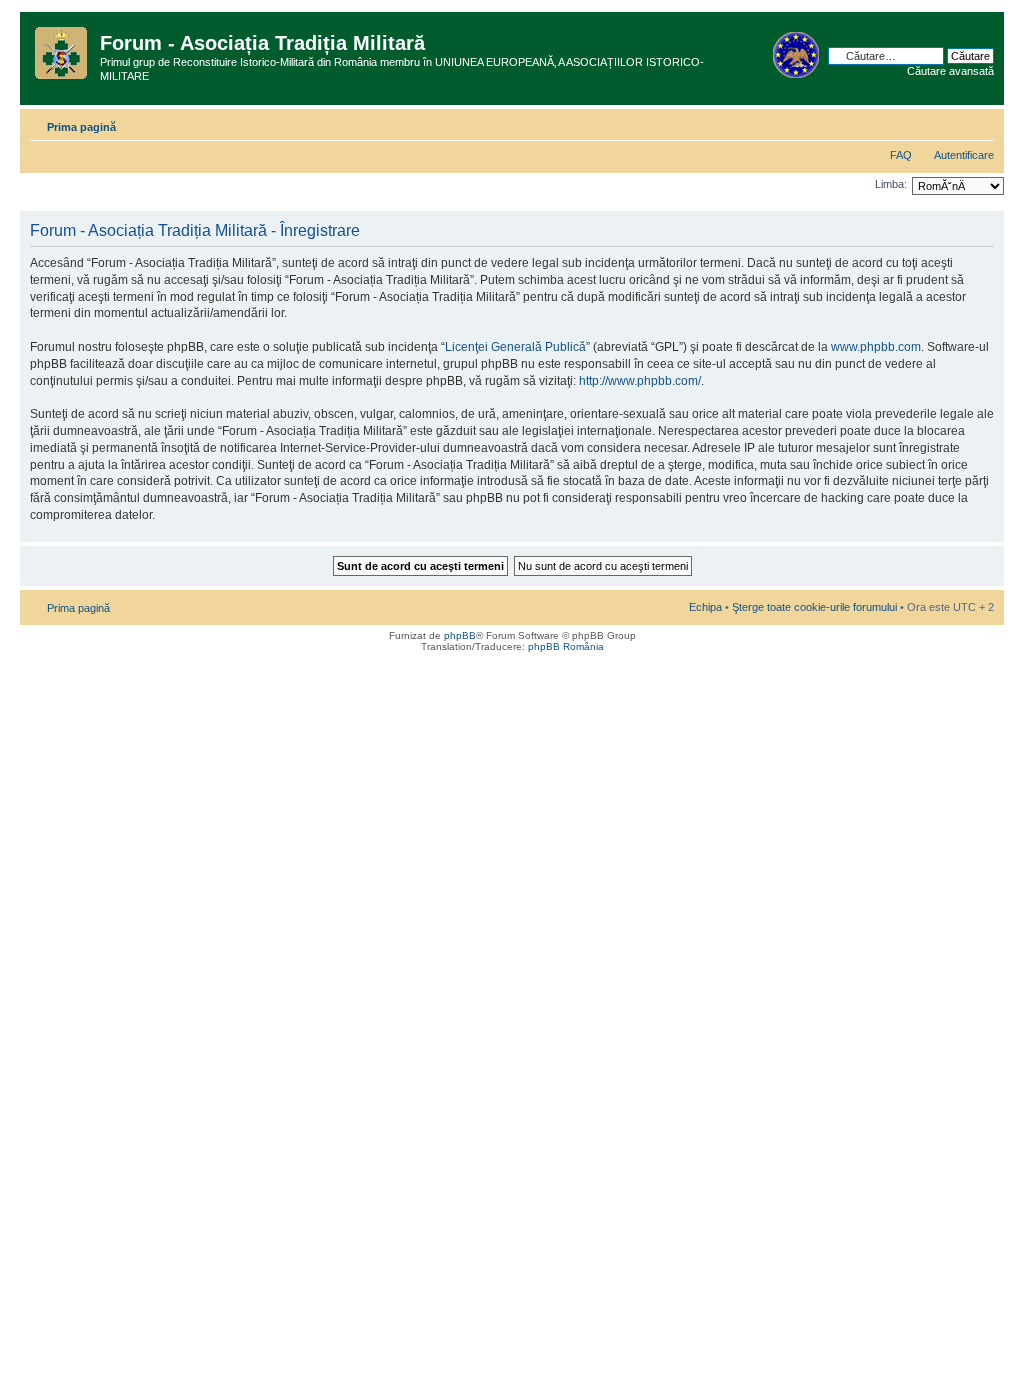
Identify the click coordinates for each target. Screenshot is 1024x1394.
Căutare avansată (950, 71)
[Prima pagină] (62, 49)
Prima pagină (81, 127)
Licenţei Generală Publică (515, 347)
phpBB (460, 635)
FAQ (901, 155)
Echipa (705, 607)
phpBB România (566, 646)
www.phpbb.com (876, 347)
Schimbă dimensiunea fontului (979, 123)
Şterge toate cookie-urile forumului (814, 607)
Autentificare (964, 155)
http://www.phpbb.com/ (640, 381)
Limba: (891, 184)
